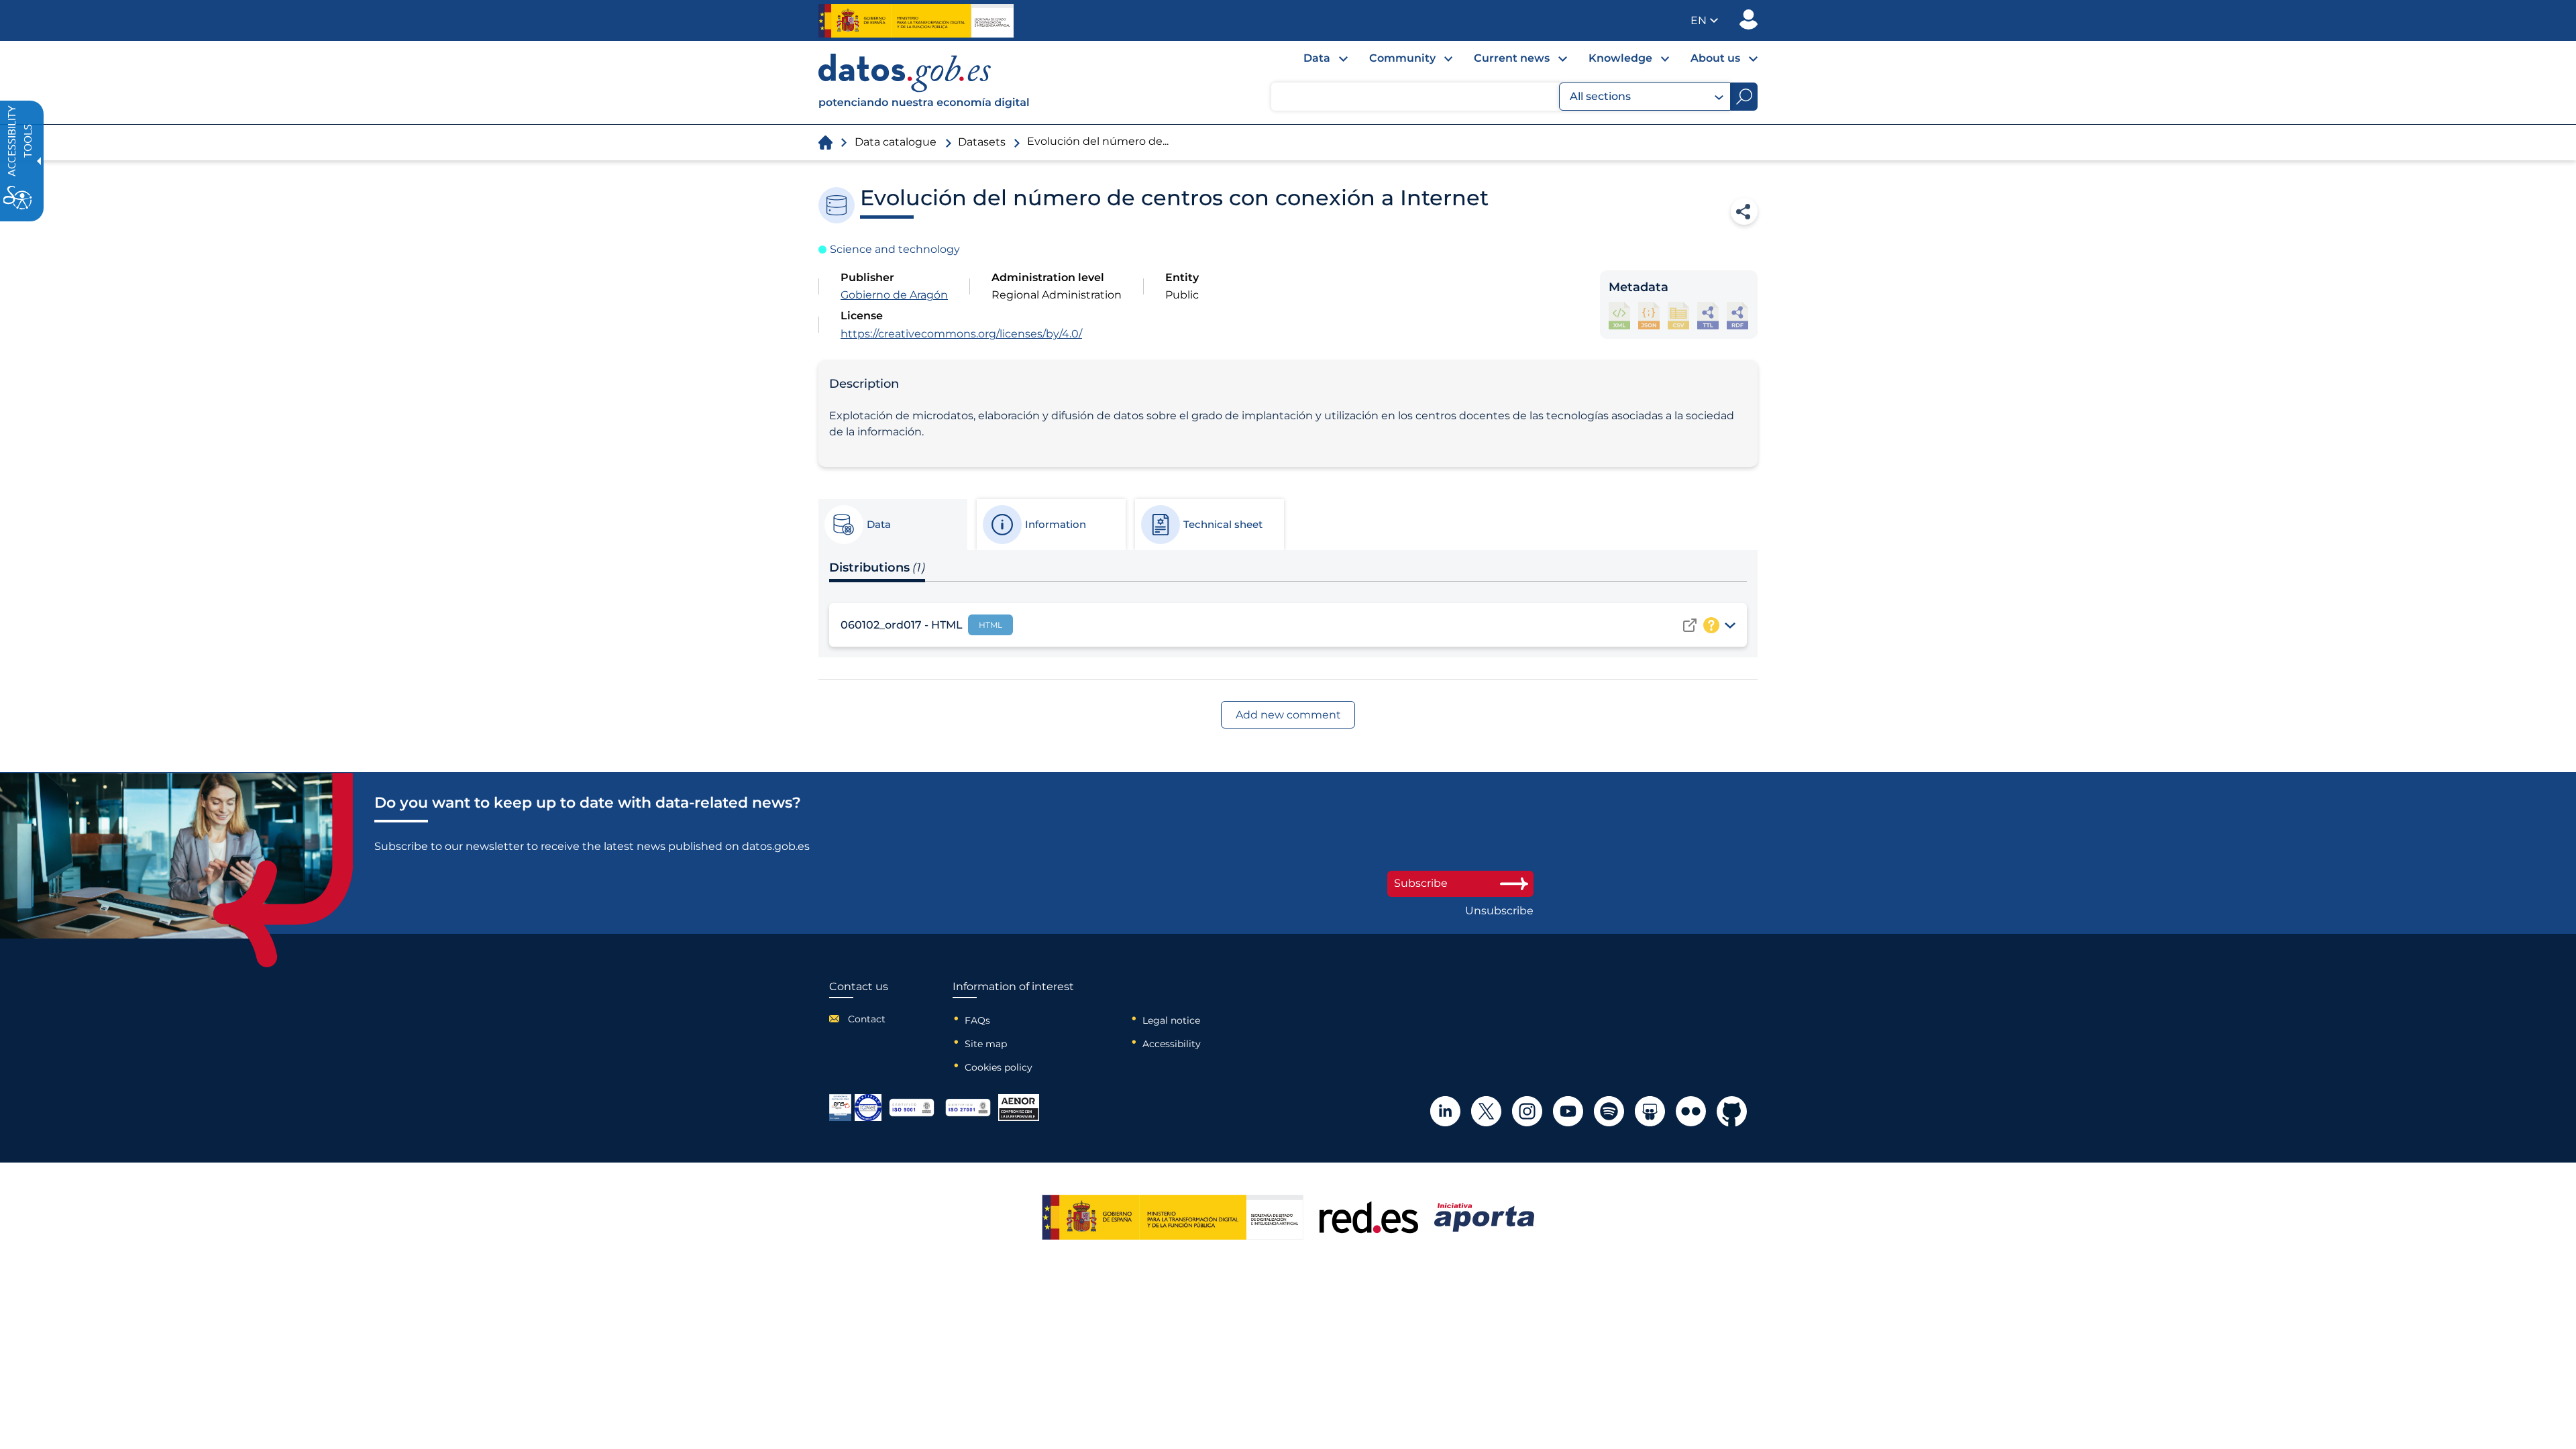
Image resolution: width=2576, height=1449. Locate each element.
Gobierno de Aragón (894, 295)
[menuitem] (1315, 62)
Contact (867, 1019)
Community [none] (1402, 58)
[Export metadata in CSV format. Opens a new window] (1678, 316)
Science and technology (895, 249)
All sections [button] (1600, 96)
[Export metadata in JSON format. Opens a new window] (1649, 316)
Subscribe (1421, 883)
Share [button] (1744, 211)
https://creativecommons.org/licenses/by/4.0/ (961, 334)
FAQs (977, 1020)
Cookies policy (999, 1067)
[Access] (1690, 625)
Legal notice (1171, 1020)
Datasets (982, 142)
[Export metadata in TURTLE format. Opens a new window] (1708, 316)
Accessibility (1172, 1044)
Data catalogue (896, 142)
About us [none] (1715, 58)
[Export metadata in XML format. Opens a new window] (1619, 316)
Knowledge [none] (1620, 58)
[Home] (924, 83)
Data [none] (1317, 58)
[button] (1704, 20)
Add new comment (1288, 715)
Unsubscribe (1499, 911)
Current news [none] (1512, 58)
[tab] (892, 525)
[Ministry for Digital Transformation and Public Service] (916, 21)
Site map (986, 1044)
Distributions (877, 568)
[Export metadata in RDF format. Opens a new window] (1737, 316)
